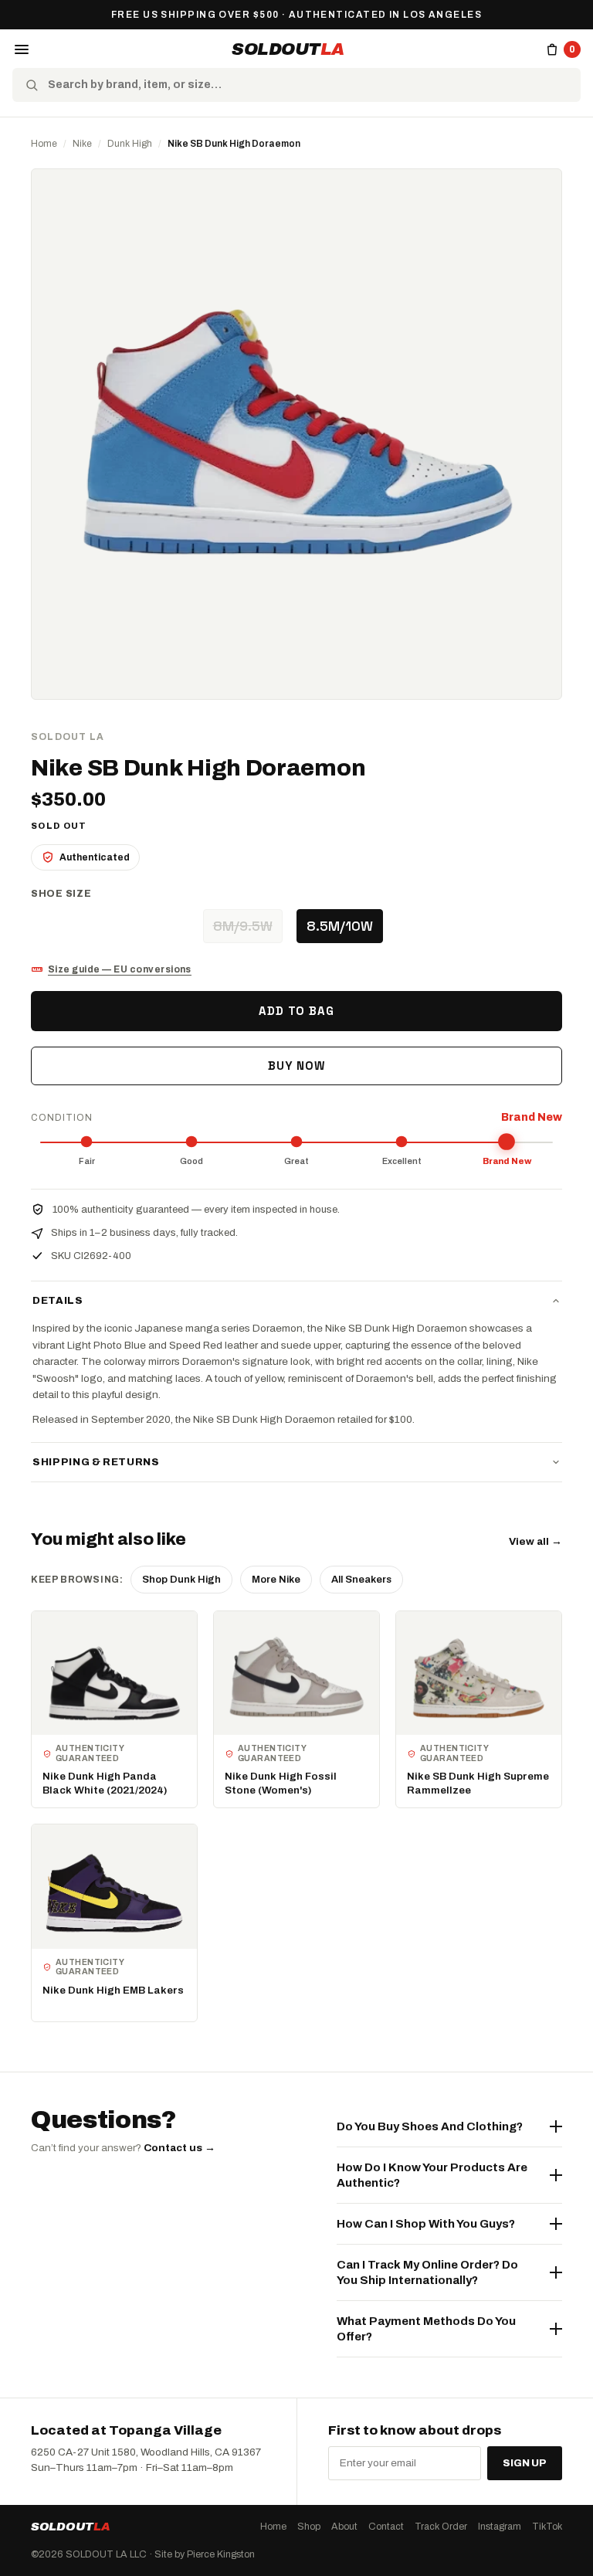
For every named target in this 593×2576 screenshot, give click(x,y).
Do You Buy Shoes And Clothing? (430, 2126)
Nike (82, 144)
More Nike (276, 1580)
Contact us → (180, 2148)
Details (58, 1301)
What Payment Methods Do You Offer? (426, 2329)
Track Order (441, 2527)
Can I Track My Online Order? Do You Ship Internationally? (427, 2272)
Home (44, 144)
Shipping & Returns (96, 1462)
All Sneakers (361, 1580)
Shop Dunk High (181, 1580)
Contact (386, 2527)
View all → (535, 1541)
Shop (309, 2527)
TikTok (547, 2527)
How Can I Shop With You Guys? (426, 2224)
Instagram (500, 2527)
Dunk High (130, 144)
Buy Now (296, 1066)
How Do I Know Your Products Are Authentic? (432, 2175)
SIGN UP (525, 2463)
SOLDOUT (288, 49)
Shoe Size (61, 894)
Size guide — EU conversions (120, 969)
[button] (22, 49)
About (344, 2527)
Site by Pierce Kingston (205, 2554)
